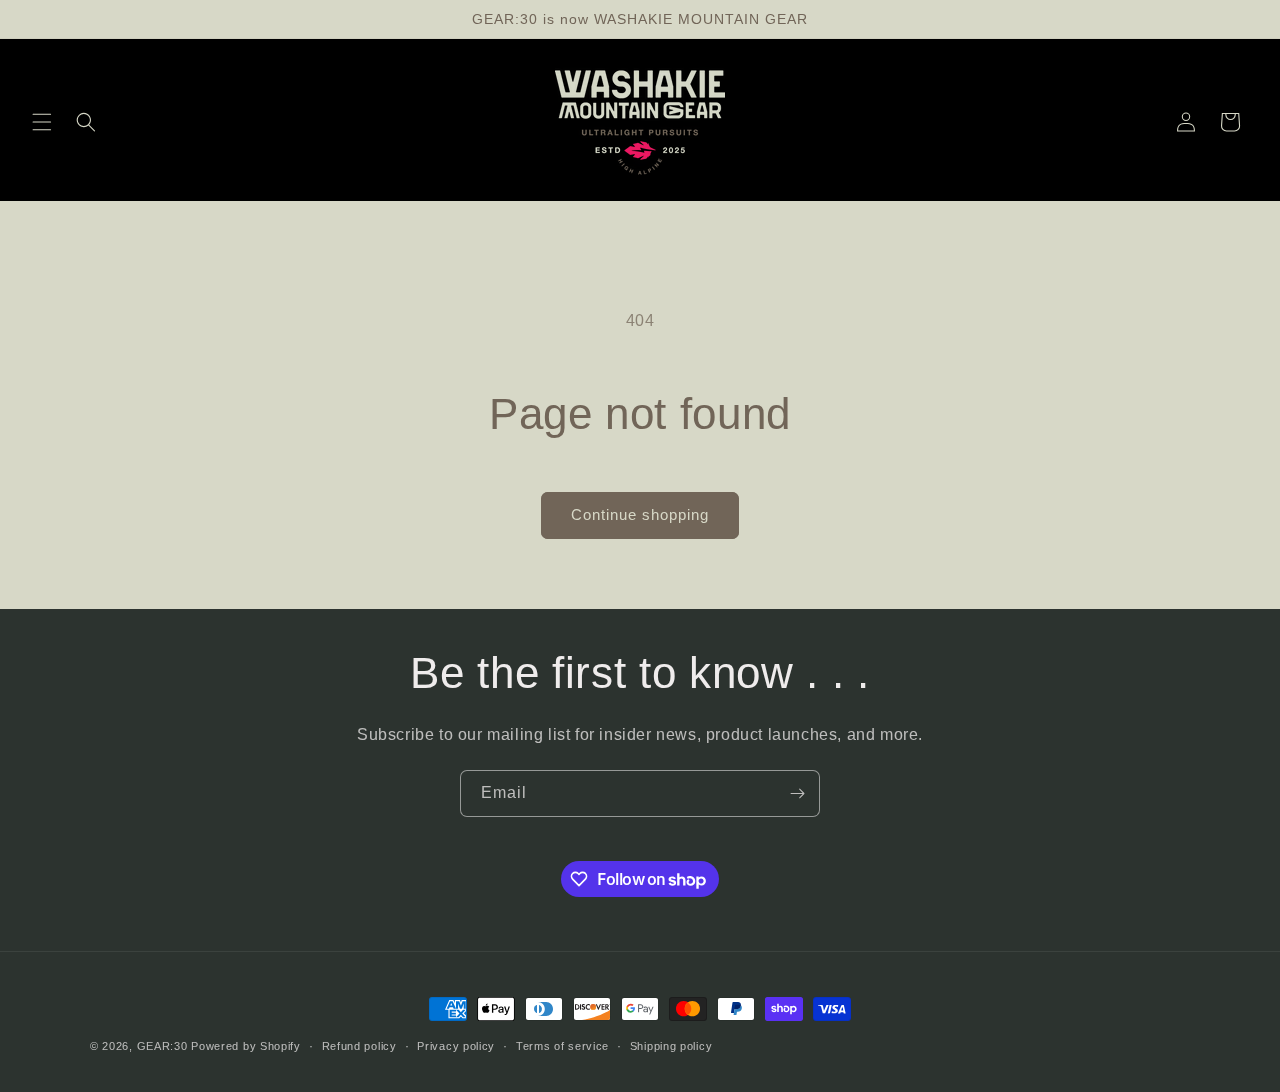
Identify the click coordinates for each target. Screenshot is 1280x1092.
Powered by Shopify (246, 1046)
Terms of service (562, 1046)
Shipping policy (671, 1046)
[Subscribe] (797, 793)
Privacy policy (456, 1046)
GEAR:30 (162, 1046)
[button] (42, 122)
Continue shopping (640, 514)
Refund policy (359, 1046)
